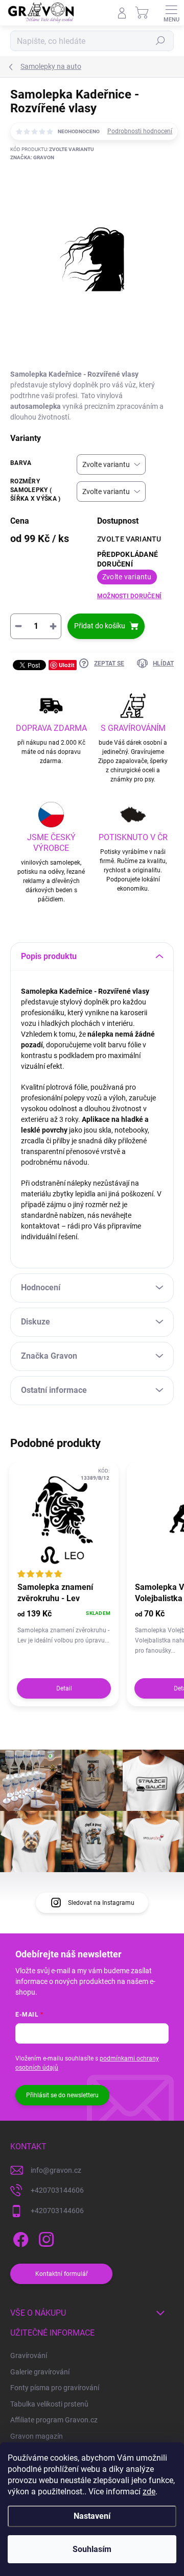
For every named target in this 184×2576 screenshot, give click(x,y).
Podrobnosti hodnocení (140, 131)
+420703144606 (57, 2190)
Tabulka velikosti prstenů (49, 2404)
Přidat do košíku (100, 626)
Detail (64, 1688)
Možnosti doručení (129, 596)
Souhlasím (92, 2549)
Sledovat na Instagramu (101, 1903)
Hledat (160, 41)
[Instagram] (45, 2237)
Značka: (32, 157)
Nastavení (92, 2516)
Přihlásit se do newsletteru (62, 2095)
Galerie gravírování (40, 2372)
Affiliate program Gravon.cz (54, 2420)
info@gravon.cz (56, 2170)
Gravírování (29, 2356)
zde (149, 2492)
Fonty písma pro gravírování (55, 2388)
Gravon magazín (37, 2436)
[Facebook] (19, 2237)
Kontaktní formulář (62, 2274)
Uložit (67, 665)
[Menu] (171, 13)
